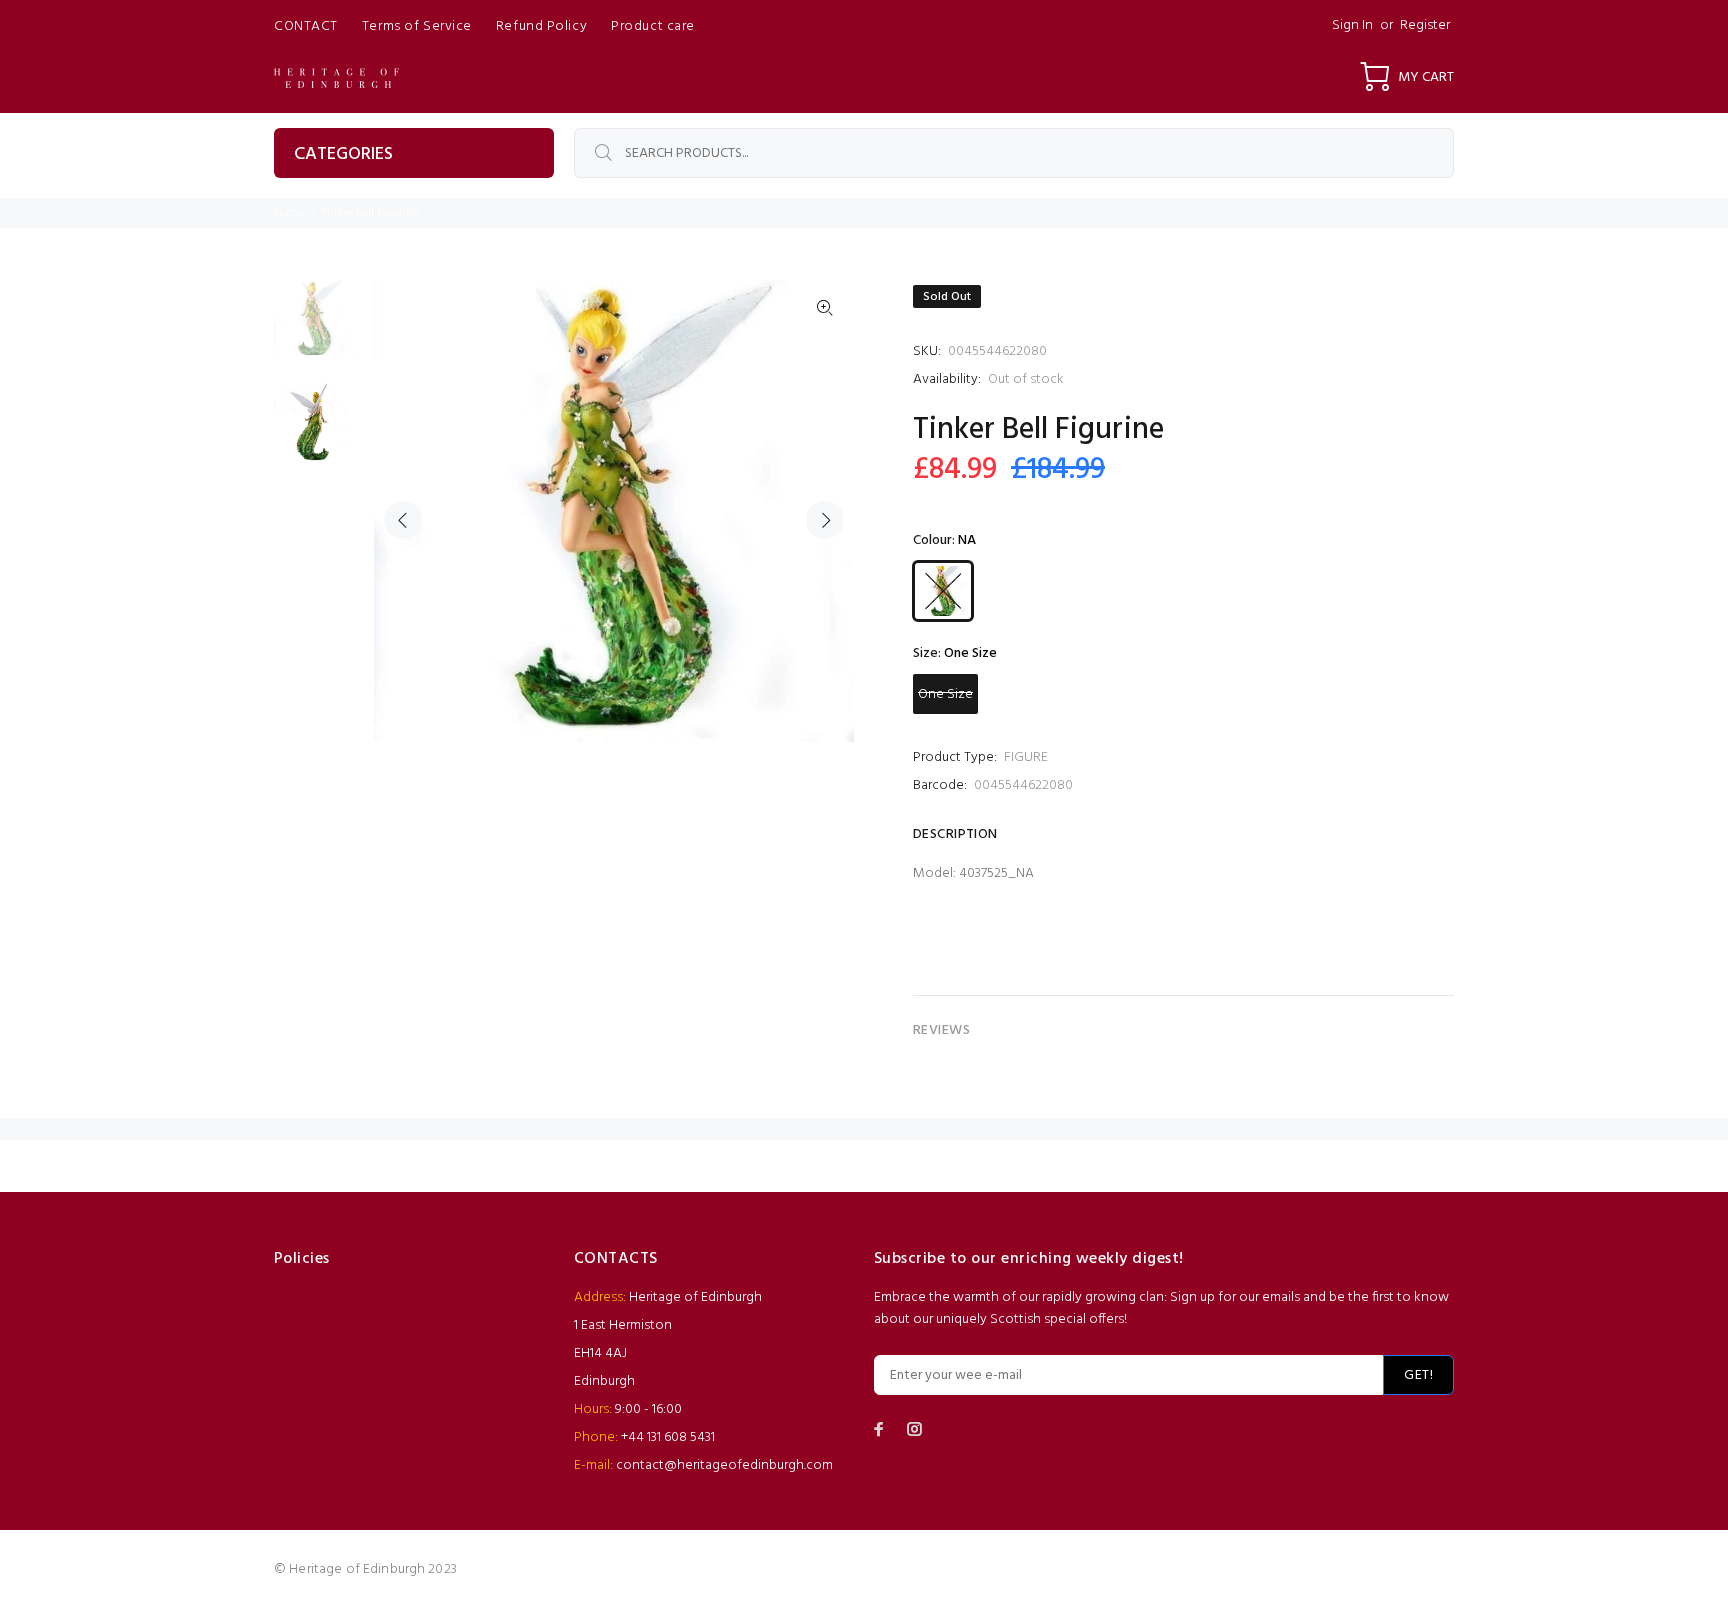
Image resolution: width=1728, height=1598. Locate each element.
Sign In (1352, 25)
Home (289, 213)
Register (1425, 25)
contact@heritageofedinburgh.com (724, 1465)
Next (825, 520)
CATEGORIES (343, 154)
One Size (945, 694)
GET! (1418, 1375)
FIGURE (1026, 757)
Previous (403, 520)
